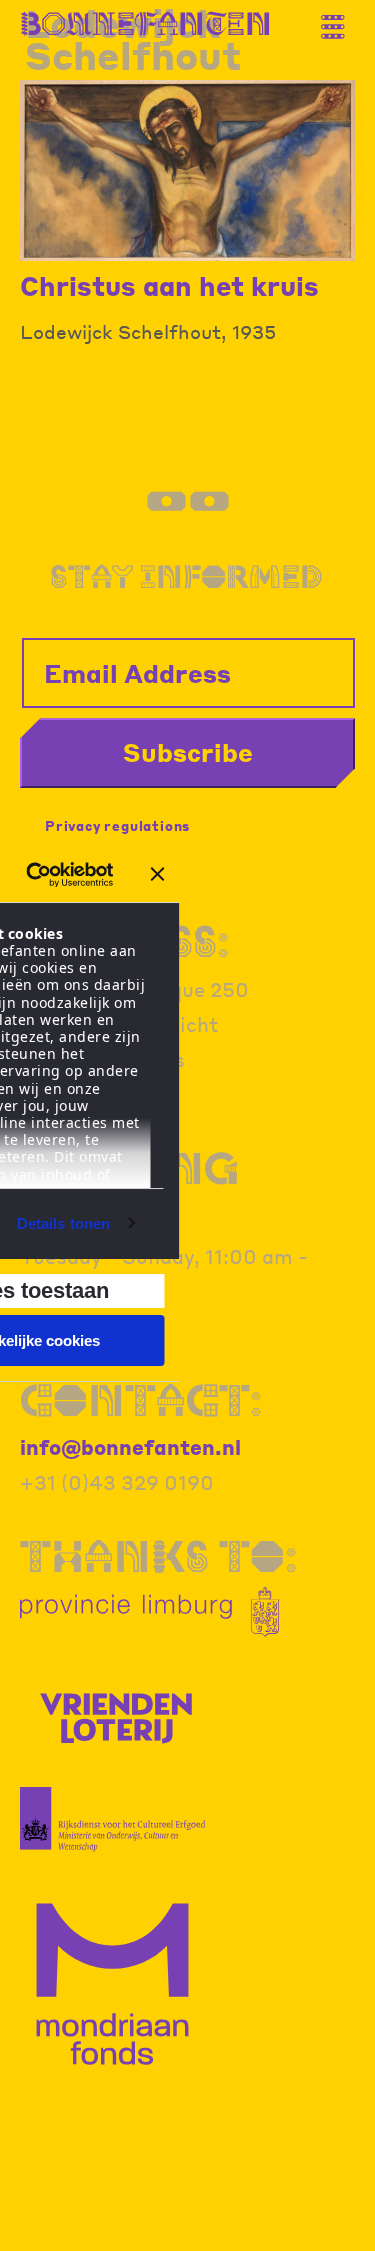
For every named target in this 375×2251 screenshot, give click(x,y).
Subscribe (188, 752)
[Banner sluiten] (158, 874)
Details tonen (63, 1223)
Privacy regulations (117, 825)
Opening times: (129, 1188)
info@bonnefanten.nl (130, 1447)
